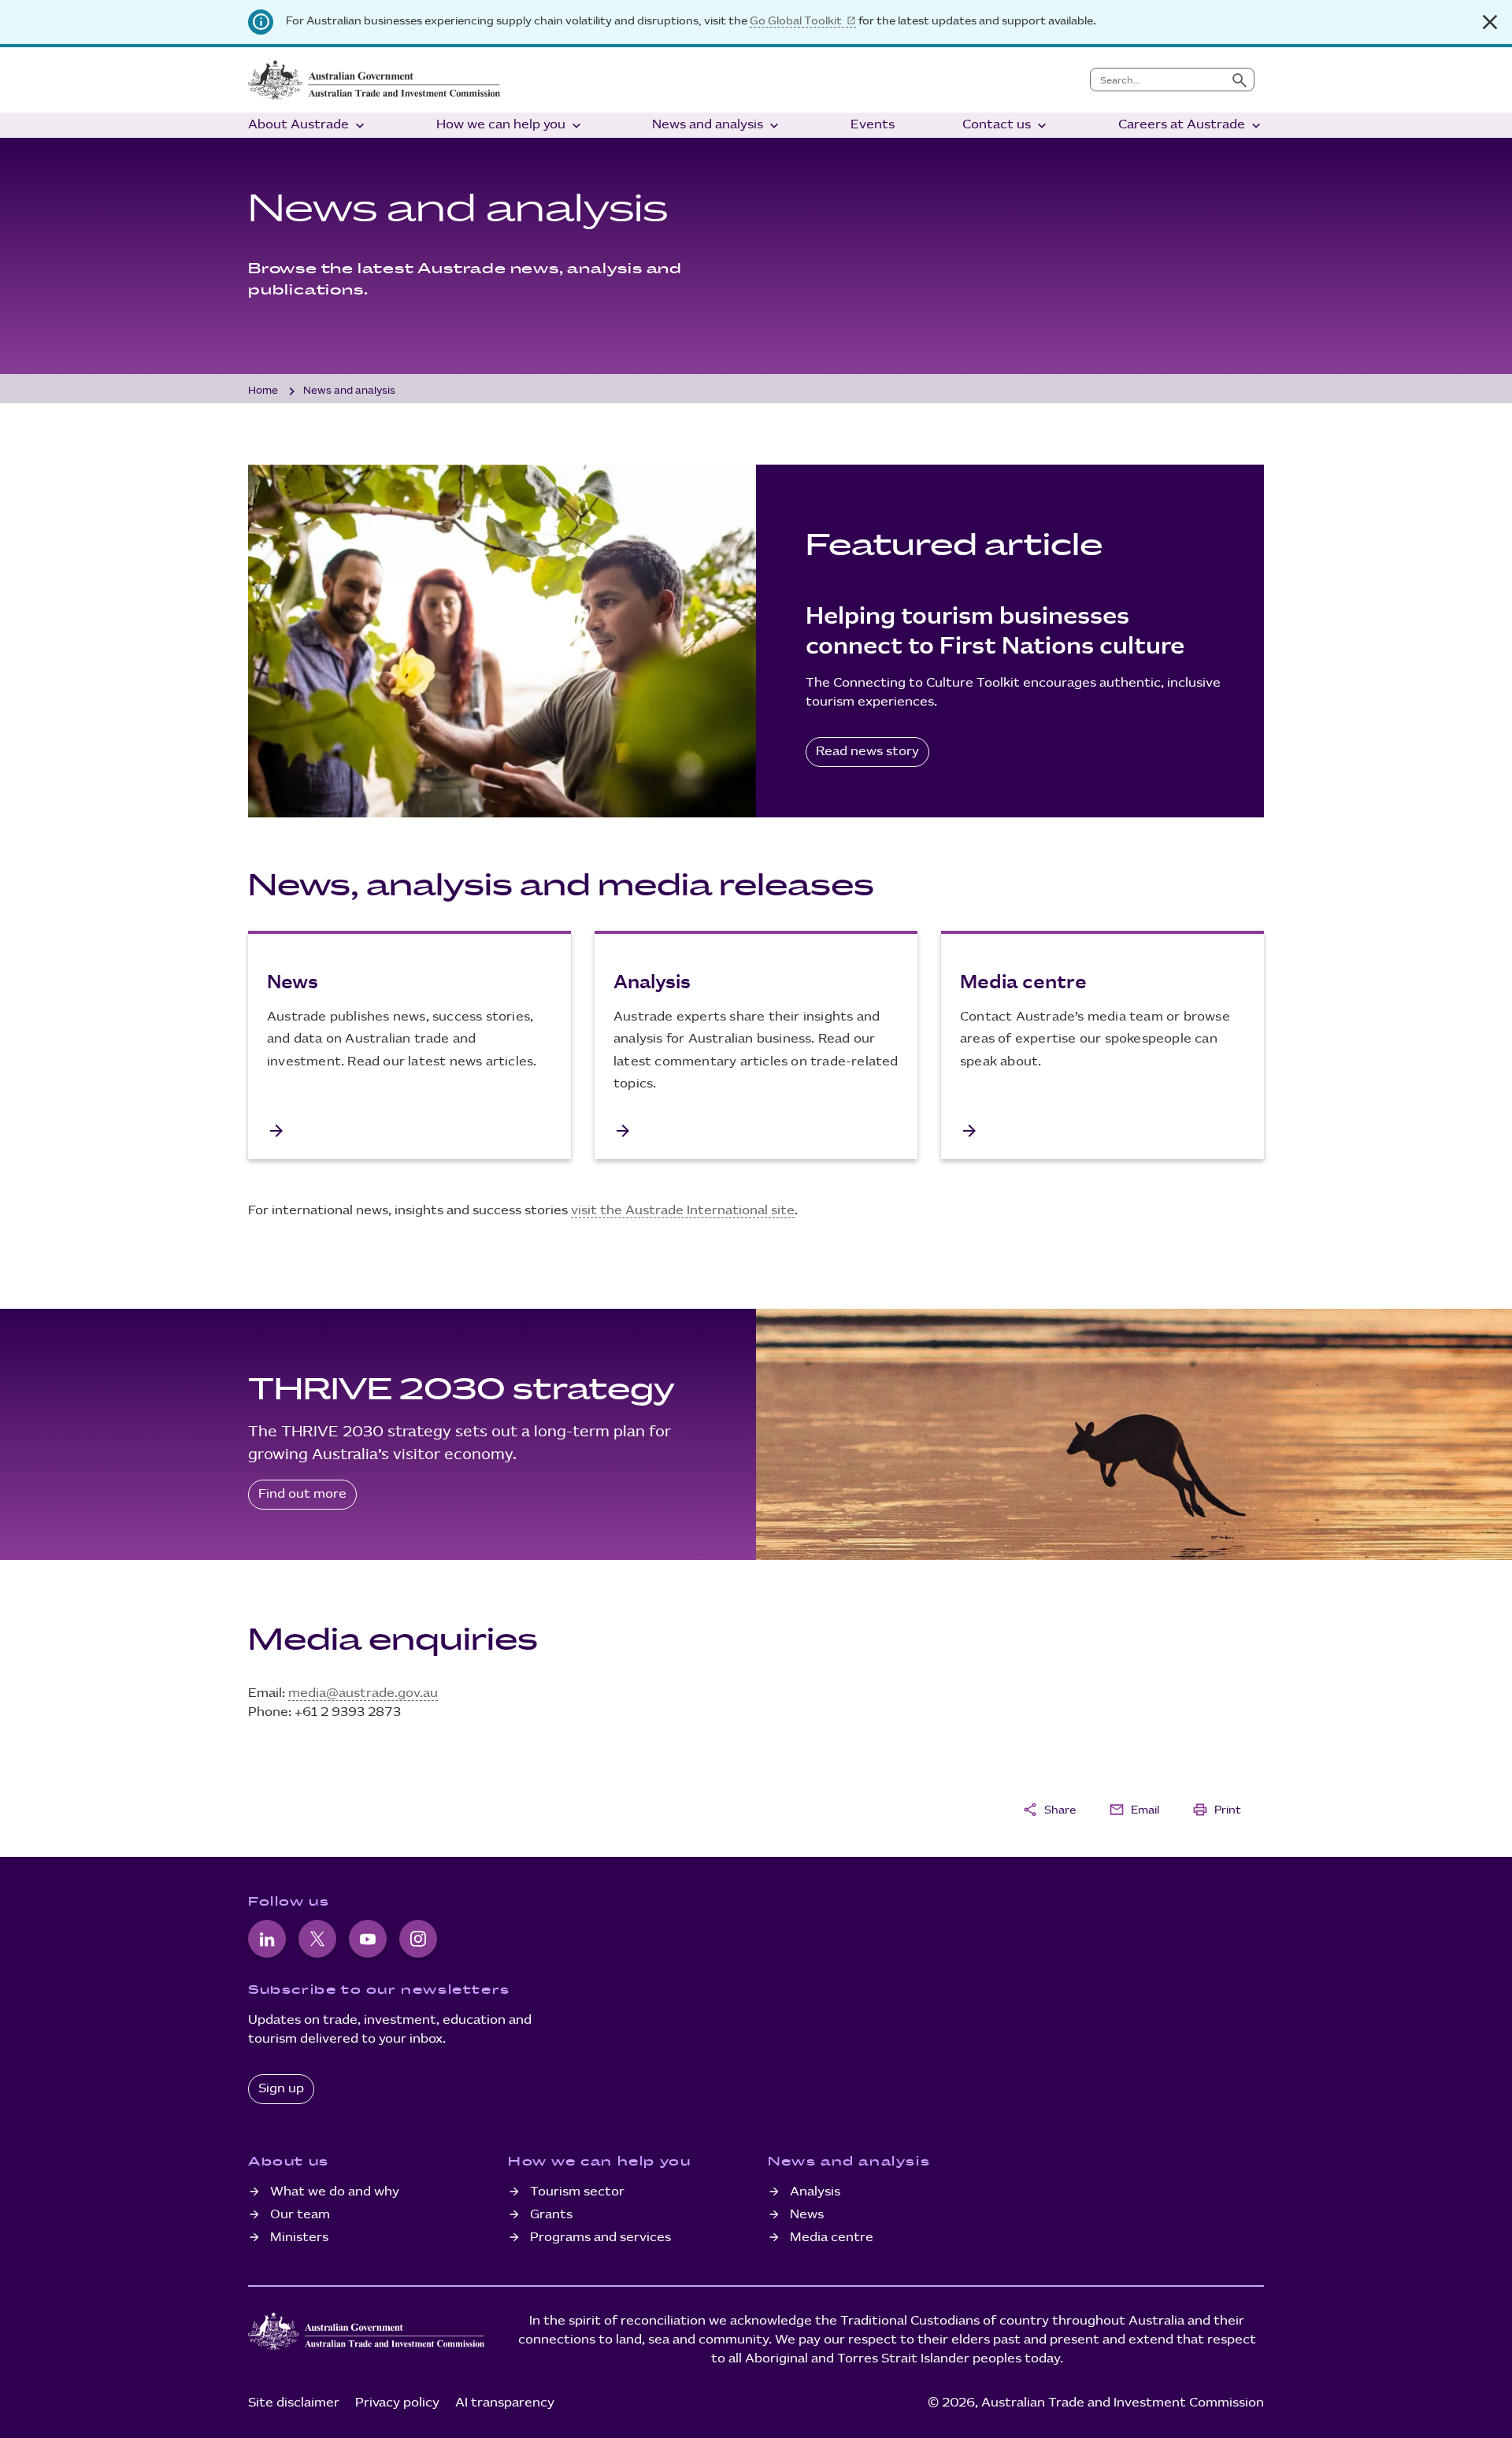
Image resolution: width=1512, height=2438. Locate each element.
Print (1217, 1810)
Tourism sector (577, 2192)
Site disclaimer (294, 2403)
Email (1134, 1810)
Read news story (867, 752)
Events (873, 125)
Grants (551, 2215)
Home (263, 391)
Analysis (815, 2192)
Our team (300, 2215)
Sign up (281, 2089)
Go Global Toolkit (796, 21)
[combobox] (1158, 80)
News (807, 2215)
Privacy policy (397, 2403)
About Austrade (308, 126)
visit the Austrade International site (683, 1211)
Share (1049, 1810)
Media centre (832, 2238)
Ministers (299, 2238)
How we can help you (510, 126)
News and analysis (717, 126)
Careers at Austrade (1191, 126)
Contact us (1006, 126)
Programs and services (600, 2238)
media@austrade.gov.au (363, 1693)
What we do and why (335, 2192)
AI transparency (505, 2403)
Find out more (302, 1494)
